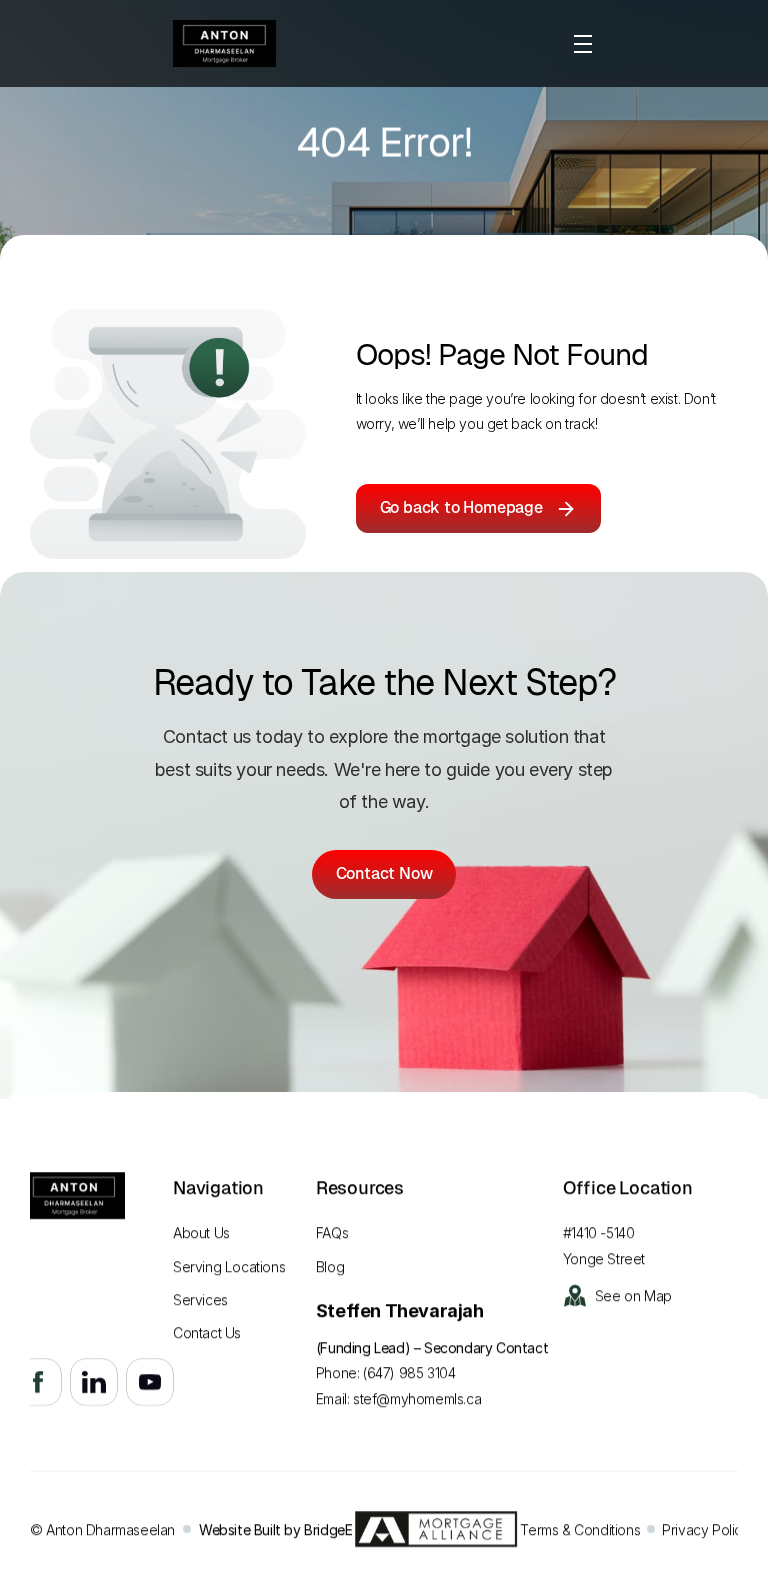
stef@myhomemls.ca (417, 1398)
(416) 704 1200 (58, 1263)
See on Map (633, 1295)
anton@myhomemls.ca (84, 1289)
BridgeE (328, 1529)
